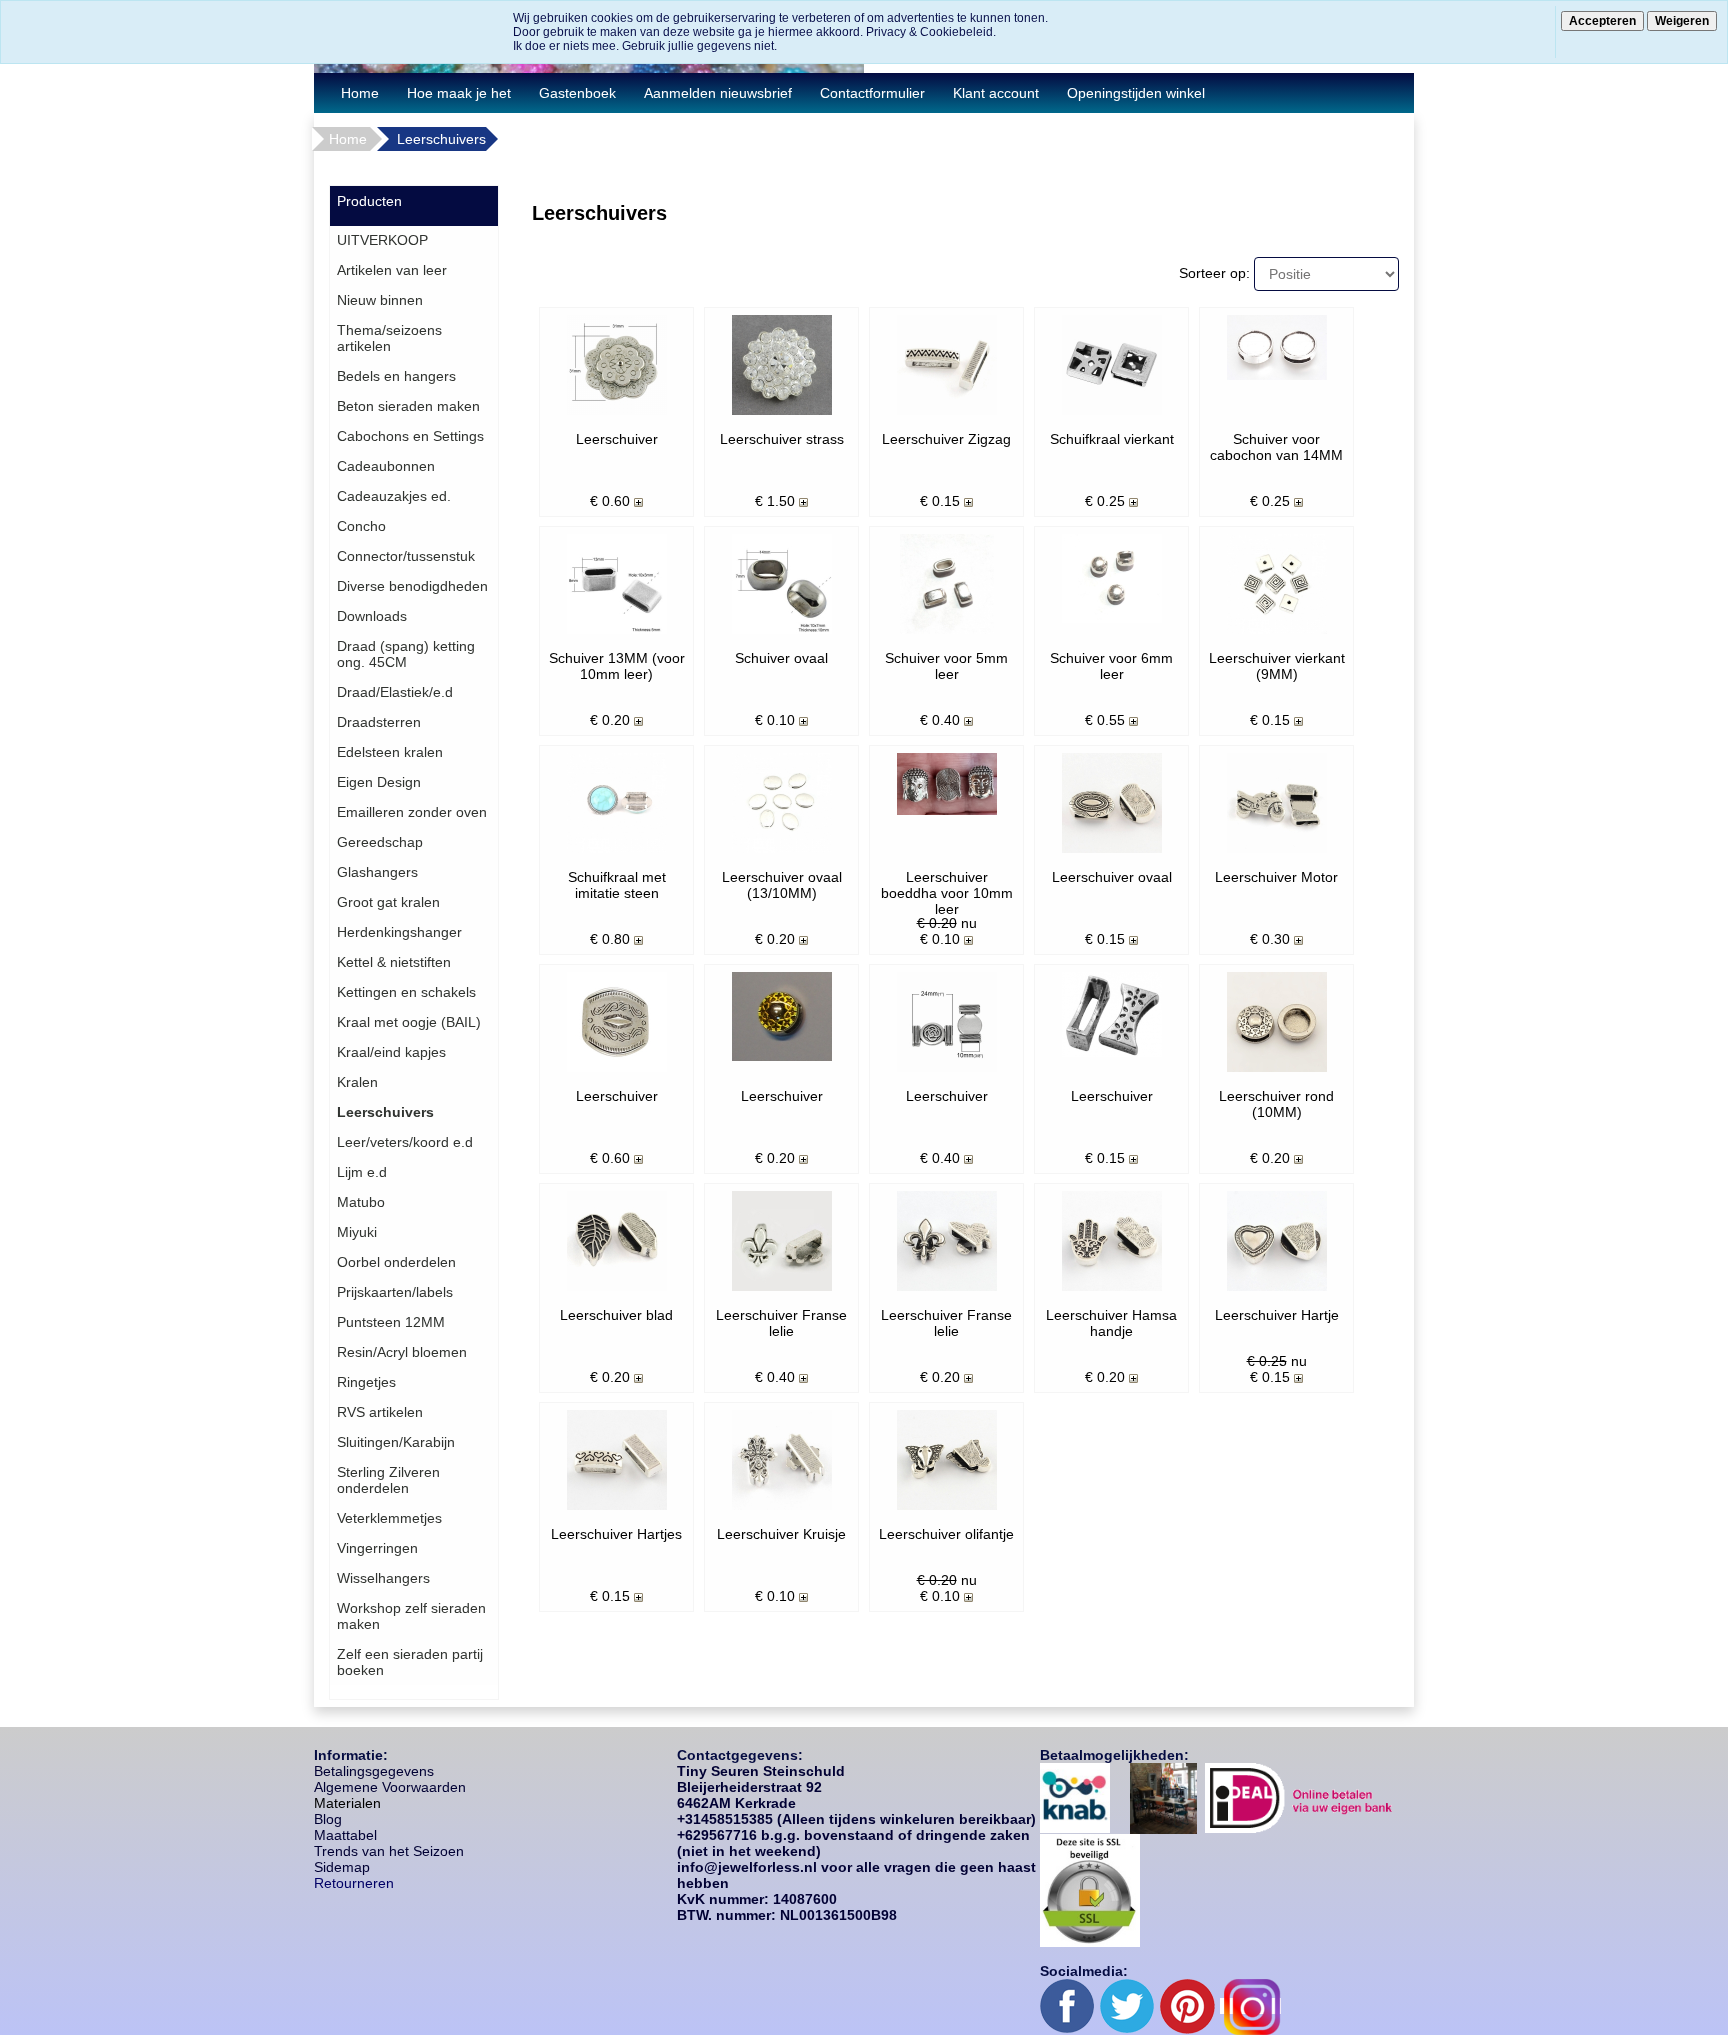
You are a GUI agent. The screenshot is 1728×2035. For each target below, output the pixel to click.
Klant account (996, 93)
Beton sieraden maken (408, 406)
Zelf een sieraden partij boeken (410, 1662)
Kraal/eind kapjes (391, 1052)
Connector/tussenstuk (406, 556)
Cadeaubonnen (386, 466)
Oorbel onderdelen (396, 1262)
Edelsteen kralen (390, 752)
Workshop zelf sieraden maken (411, 1616)
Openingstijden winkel (1136, 93)
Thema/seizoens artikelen (389, 338)
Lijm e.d (362, 1172)
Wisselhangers (383, 1578)
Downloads (372, 616)
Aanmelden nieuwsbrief (718, 93)
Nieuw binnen (380, 300)
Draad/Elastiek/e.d (395, 692)
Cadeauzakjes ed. (394, 496)
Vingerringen (377, 1548)
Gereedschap (380, 842)
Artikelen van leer (392, 270)
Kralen (357, 1082)
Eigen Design (379, 782)
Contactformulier (872, 93)
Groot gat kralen (388, 902)
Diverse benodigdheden (412, 586)
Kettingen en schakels (406, 992)
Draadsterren (379, 722)
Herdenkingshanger (399, 932)
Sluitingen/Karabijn (396, 1442)
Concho (361, 526)
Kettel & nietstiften (394, 962)
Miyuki (357, 1232)
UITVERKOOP (382, 240)
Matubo (361, 1202)
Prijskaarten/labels (395, 1292)
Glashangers (377, 872)
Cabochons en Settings (410, 436)
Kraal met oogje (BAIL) (409, 1022)
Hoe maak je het (459, 93)
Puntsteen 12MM (391, 1322)
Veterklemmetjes (389, 1518)
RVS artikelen (380, 1412)
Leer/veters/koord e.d (405, 1142)
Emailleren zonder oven (412, 812)
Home (360, 93)
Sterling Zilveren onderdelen (388, 1480)
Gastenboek (577, 93)
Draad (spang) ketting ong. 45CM (406, 654)
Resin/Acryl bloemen (402, 1352)
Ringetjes (366, 1382)
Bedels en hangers (396, 376)
